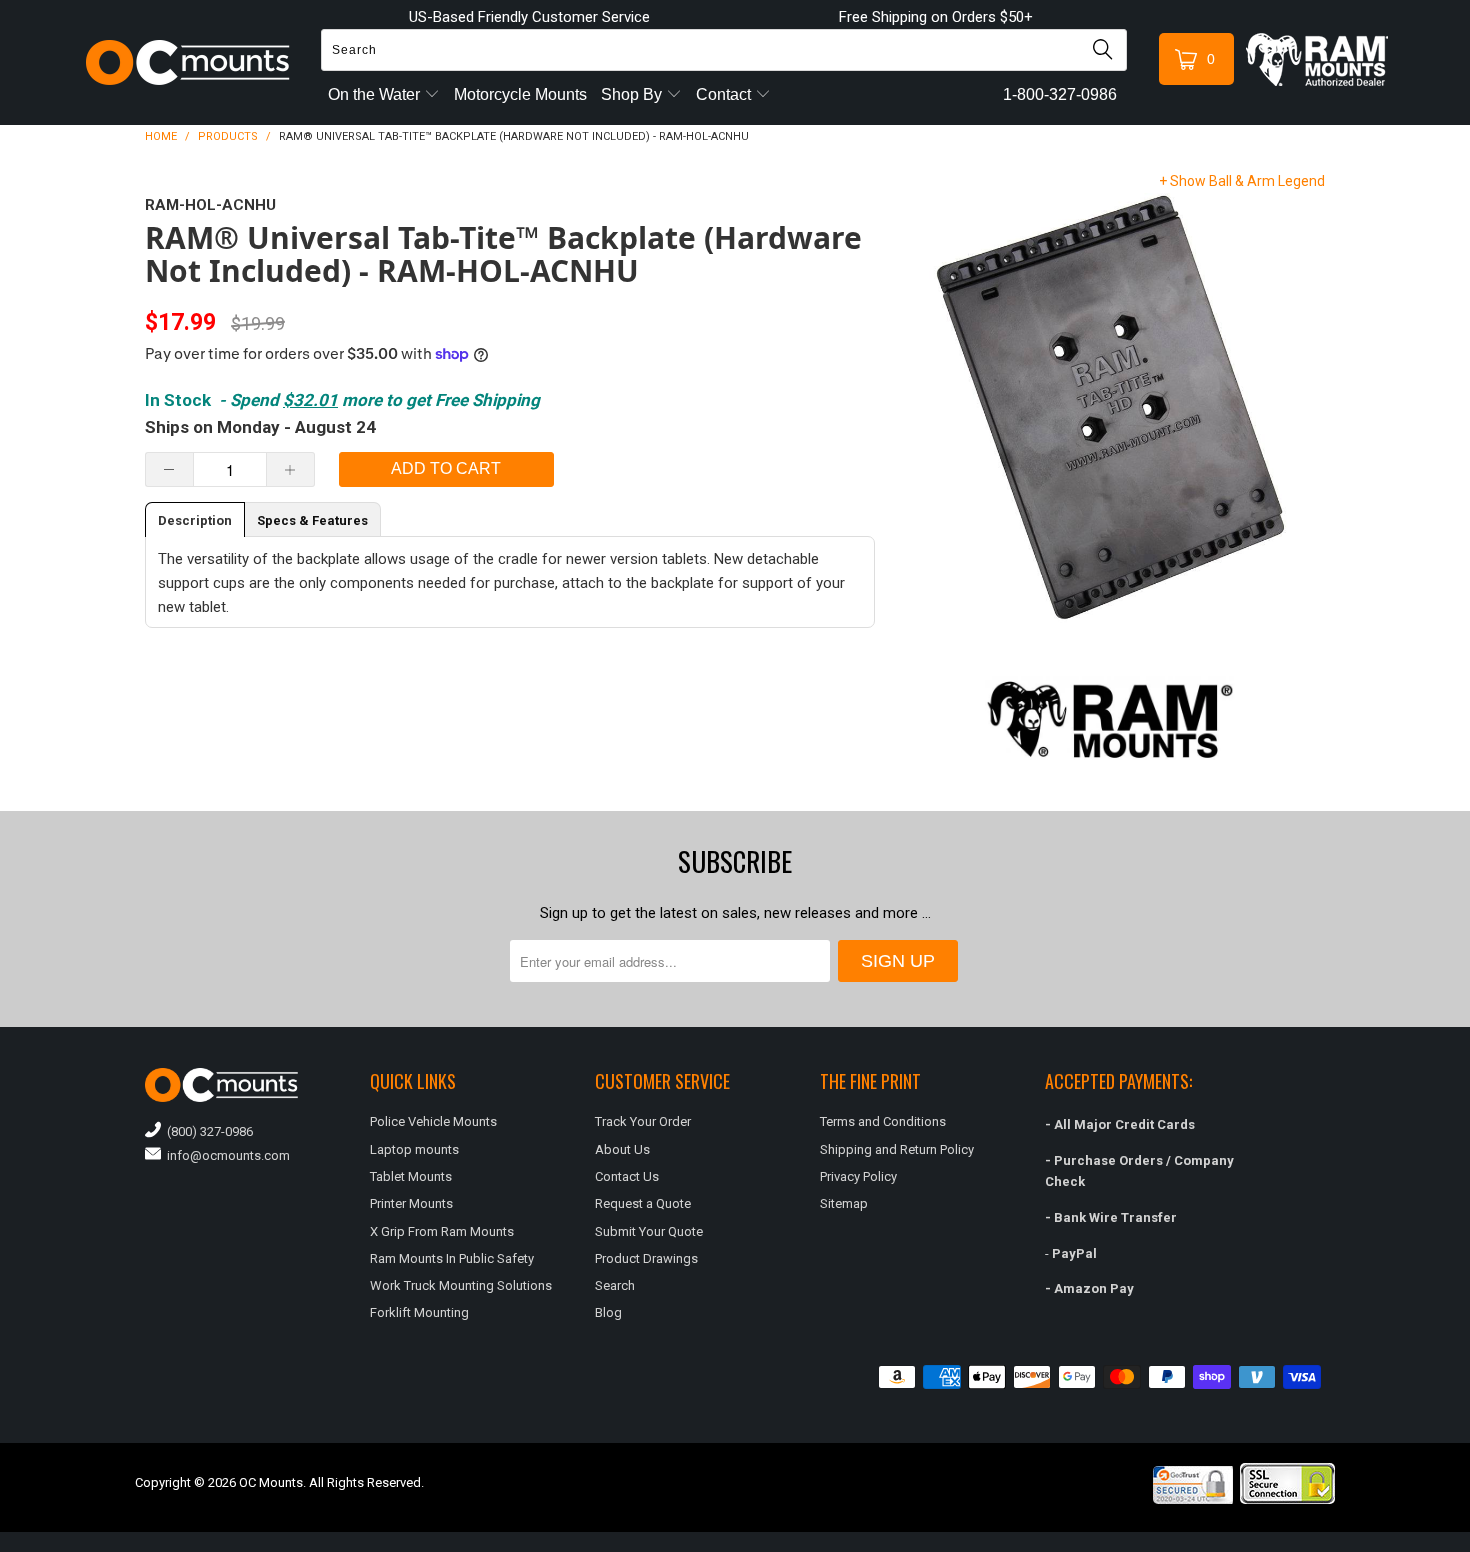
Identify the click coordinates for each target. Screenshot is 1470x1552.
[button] (1469, 1544)
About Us (622, 1149)
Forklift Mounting (419, 1312)
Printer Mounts (411, 1203)
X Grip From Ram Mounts (442, 1231)
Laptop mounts (414, 1149)
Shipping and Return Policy (897, 1149)
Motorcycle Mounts (520, 94)
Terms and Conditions (883, 1121)
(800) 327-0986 (207, 1131)
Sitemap (844, 1203)
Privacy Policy (858, 1176)
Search (615, 1285)
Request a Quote (643, 1203)
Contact (725, 94)
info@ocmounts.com (225, 1155)
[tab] (195, 519)
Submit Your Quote (649, 1231)
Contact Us (627, 1176)
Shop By (633, 94)
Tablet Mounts (411, 1176)
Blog (608, 1312)
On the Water (376, 94)
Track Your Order (643, 1121)
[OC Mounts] (188, 62)
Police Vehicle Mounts (433, 1121)
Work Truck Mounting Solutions (461, 1285)
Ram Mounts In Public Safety (452, 1258)
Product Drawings (646, 1258)
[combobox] (724, 50)
